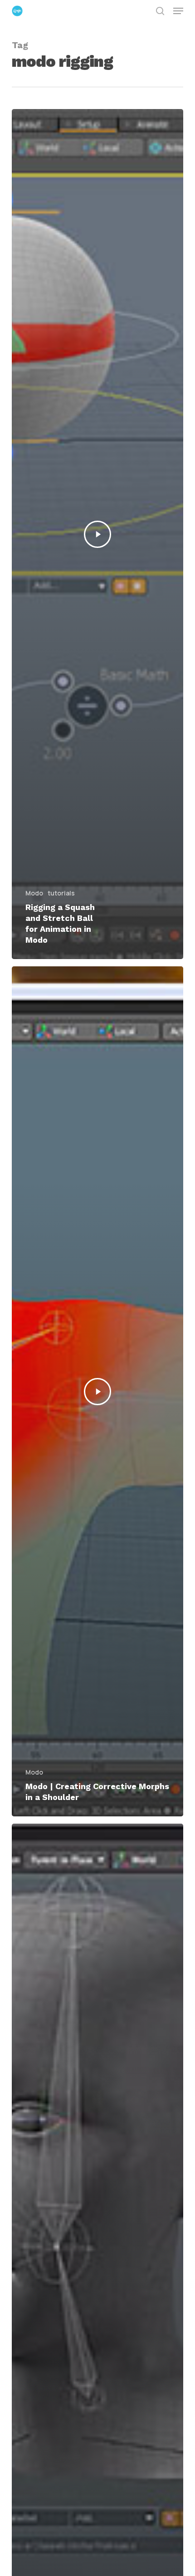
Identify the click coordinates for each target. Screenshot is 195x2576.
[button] (178, 11)
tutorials (61, 893)
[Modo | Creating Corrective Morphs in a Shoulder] (97, 1391)
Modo (34, 893)
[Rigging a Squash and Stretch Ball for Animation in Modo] (97, 534)
